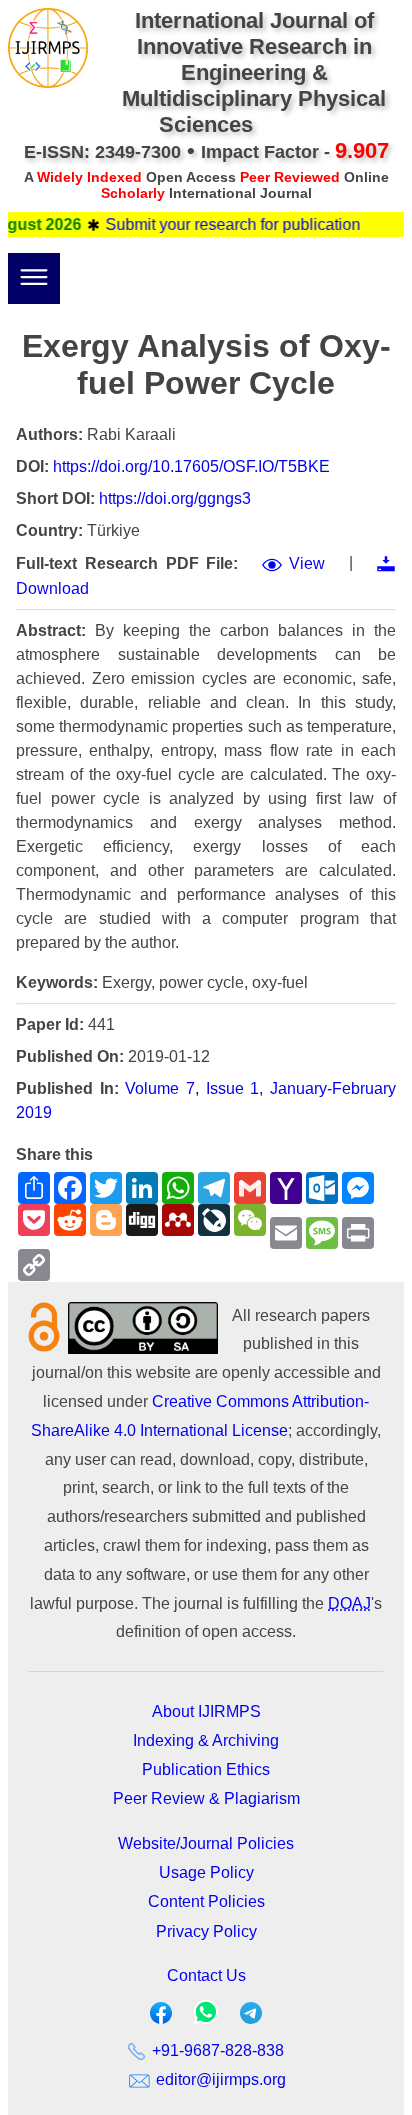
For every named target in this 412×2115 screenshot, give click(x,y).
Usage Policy (206, 1872)
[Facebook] (161, 2017)
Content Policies (206, 1901)
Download (52, 588)
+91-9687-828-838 (216, 2050)
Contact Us (206, 1975)
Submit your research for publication (221, 224)
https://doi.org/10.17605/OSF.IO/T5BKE (191, 466)
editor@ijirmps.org (219, 2079)
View (307, 563)
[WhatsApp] (206, 2018)
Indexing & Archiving (206, 1740)
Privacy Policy (206, 1931)
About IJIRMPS (206, 1711)
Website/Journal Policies (206, 1843)
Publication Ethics (206, 1769)
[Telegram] (251, 2017)
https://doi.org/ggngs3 (175, 498)
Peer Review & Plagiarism (206, 1798)
